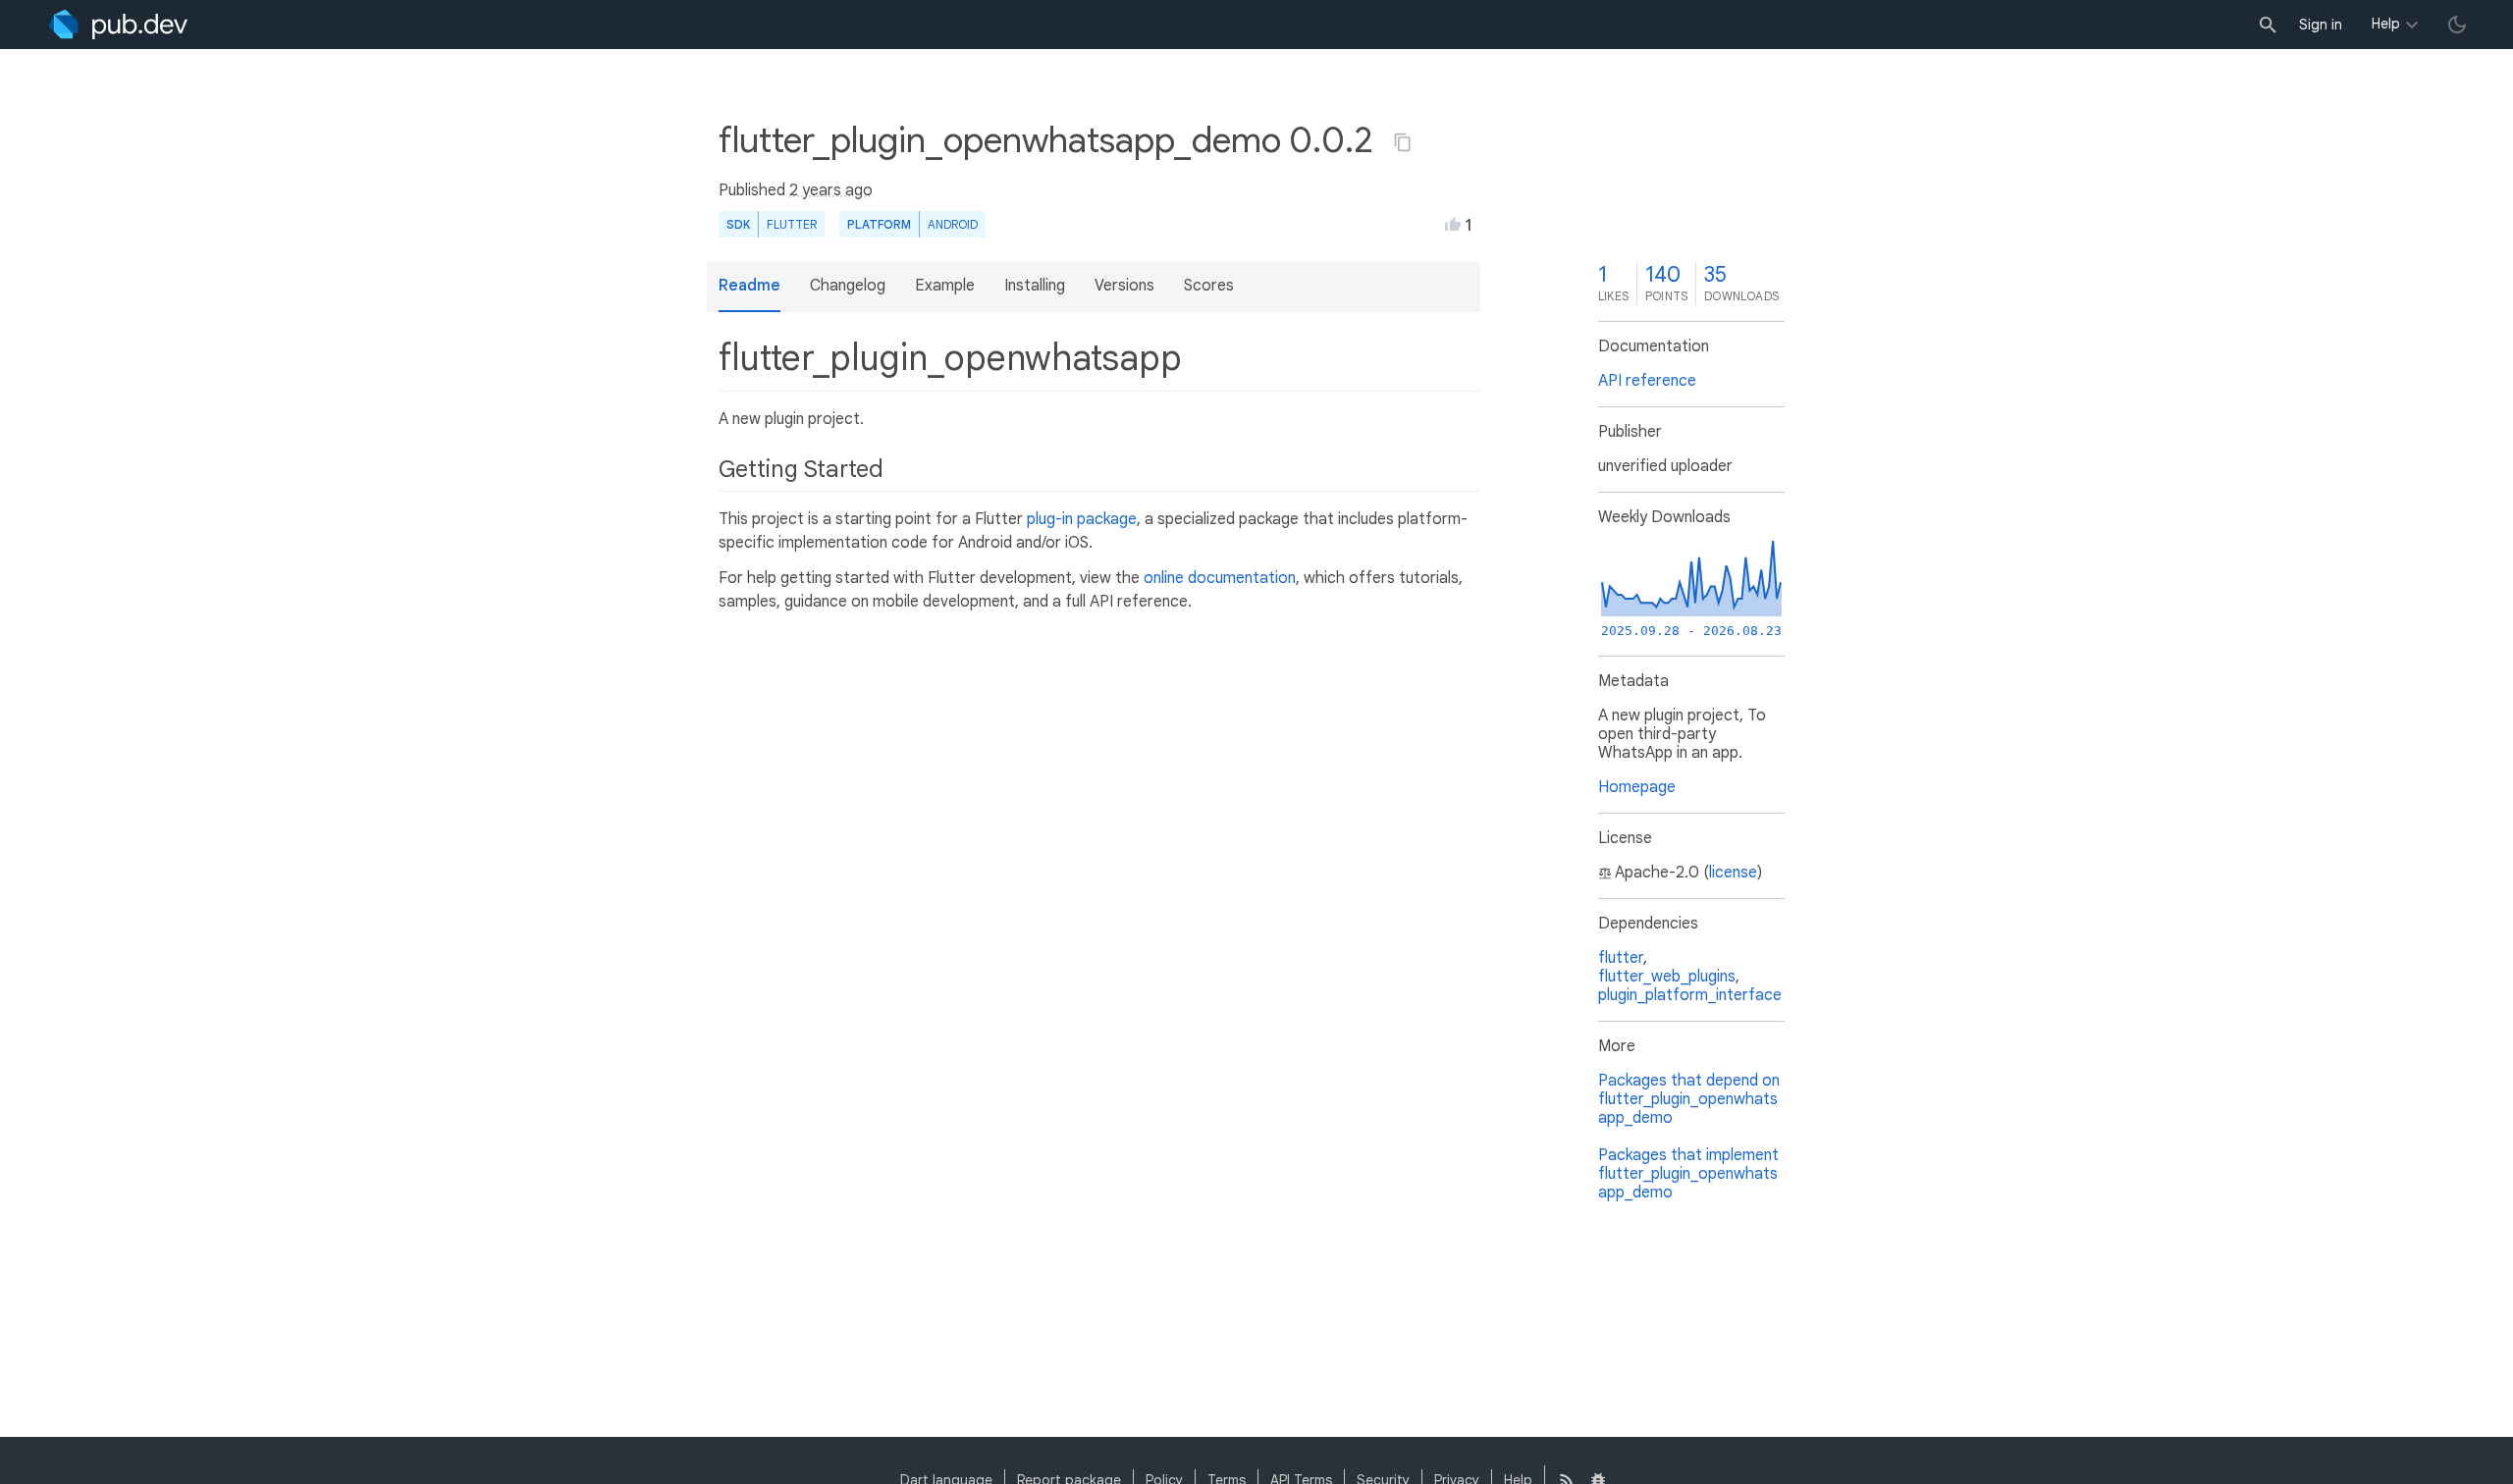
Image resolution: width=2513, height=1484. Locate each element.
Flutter (792, 224)
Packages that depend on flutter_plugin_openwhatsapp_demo (1689, 1099)
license (1733, 873)
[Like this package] (1453, 224)
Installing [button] (1035, 286)
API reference (1647, 381)
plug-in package (1082, 519)
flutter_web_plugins (1667, 977)
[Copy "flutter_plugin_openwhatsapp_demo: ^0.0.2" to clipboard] (1403, 142)
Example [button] (945, 286)
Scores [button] (1209, 286)
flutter (1621, 958)
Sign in (2321, 25)
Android (953, 224)
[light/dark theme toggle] (2457, 25)
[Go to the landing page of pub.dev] (118, 25)
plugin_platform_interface (1690, 995)
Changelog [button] (848, 286)
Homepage (1637, 787)
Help (2386, 24)
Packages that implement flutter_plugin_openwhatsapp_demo (1688, 1174)
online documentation (1220, 578)
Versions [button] (1124, 286)
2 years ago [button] (831, 190)
